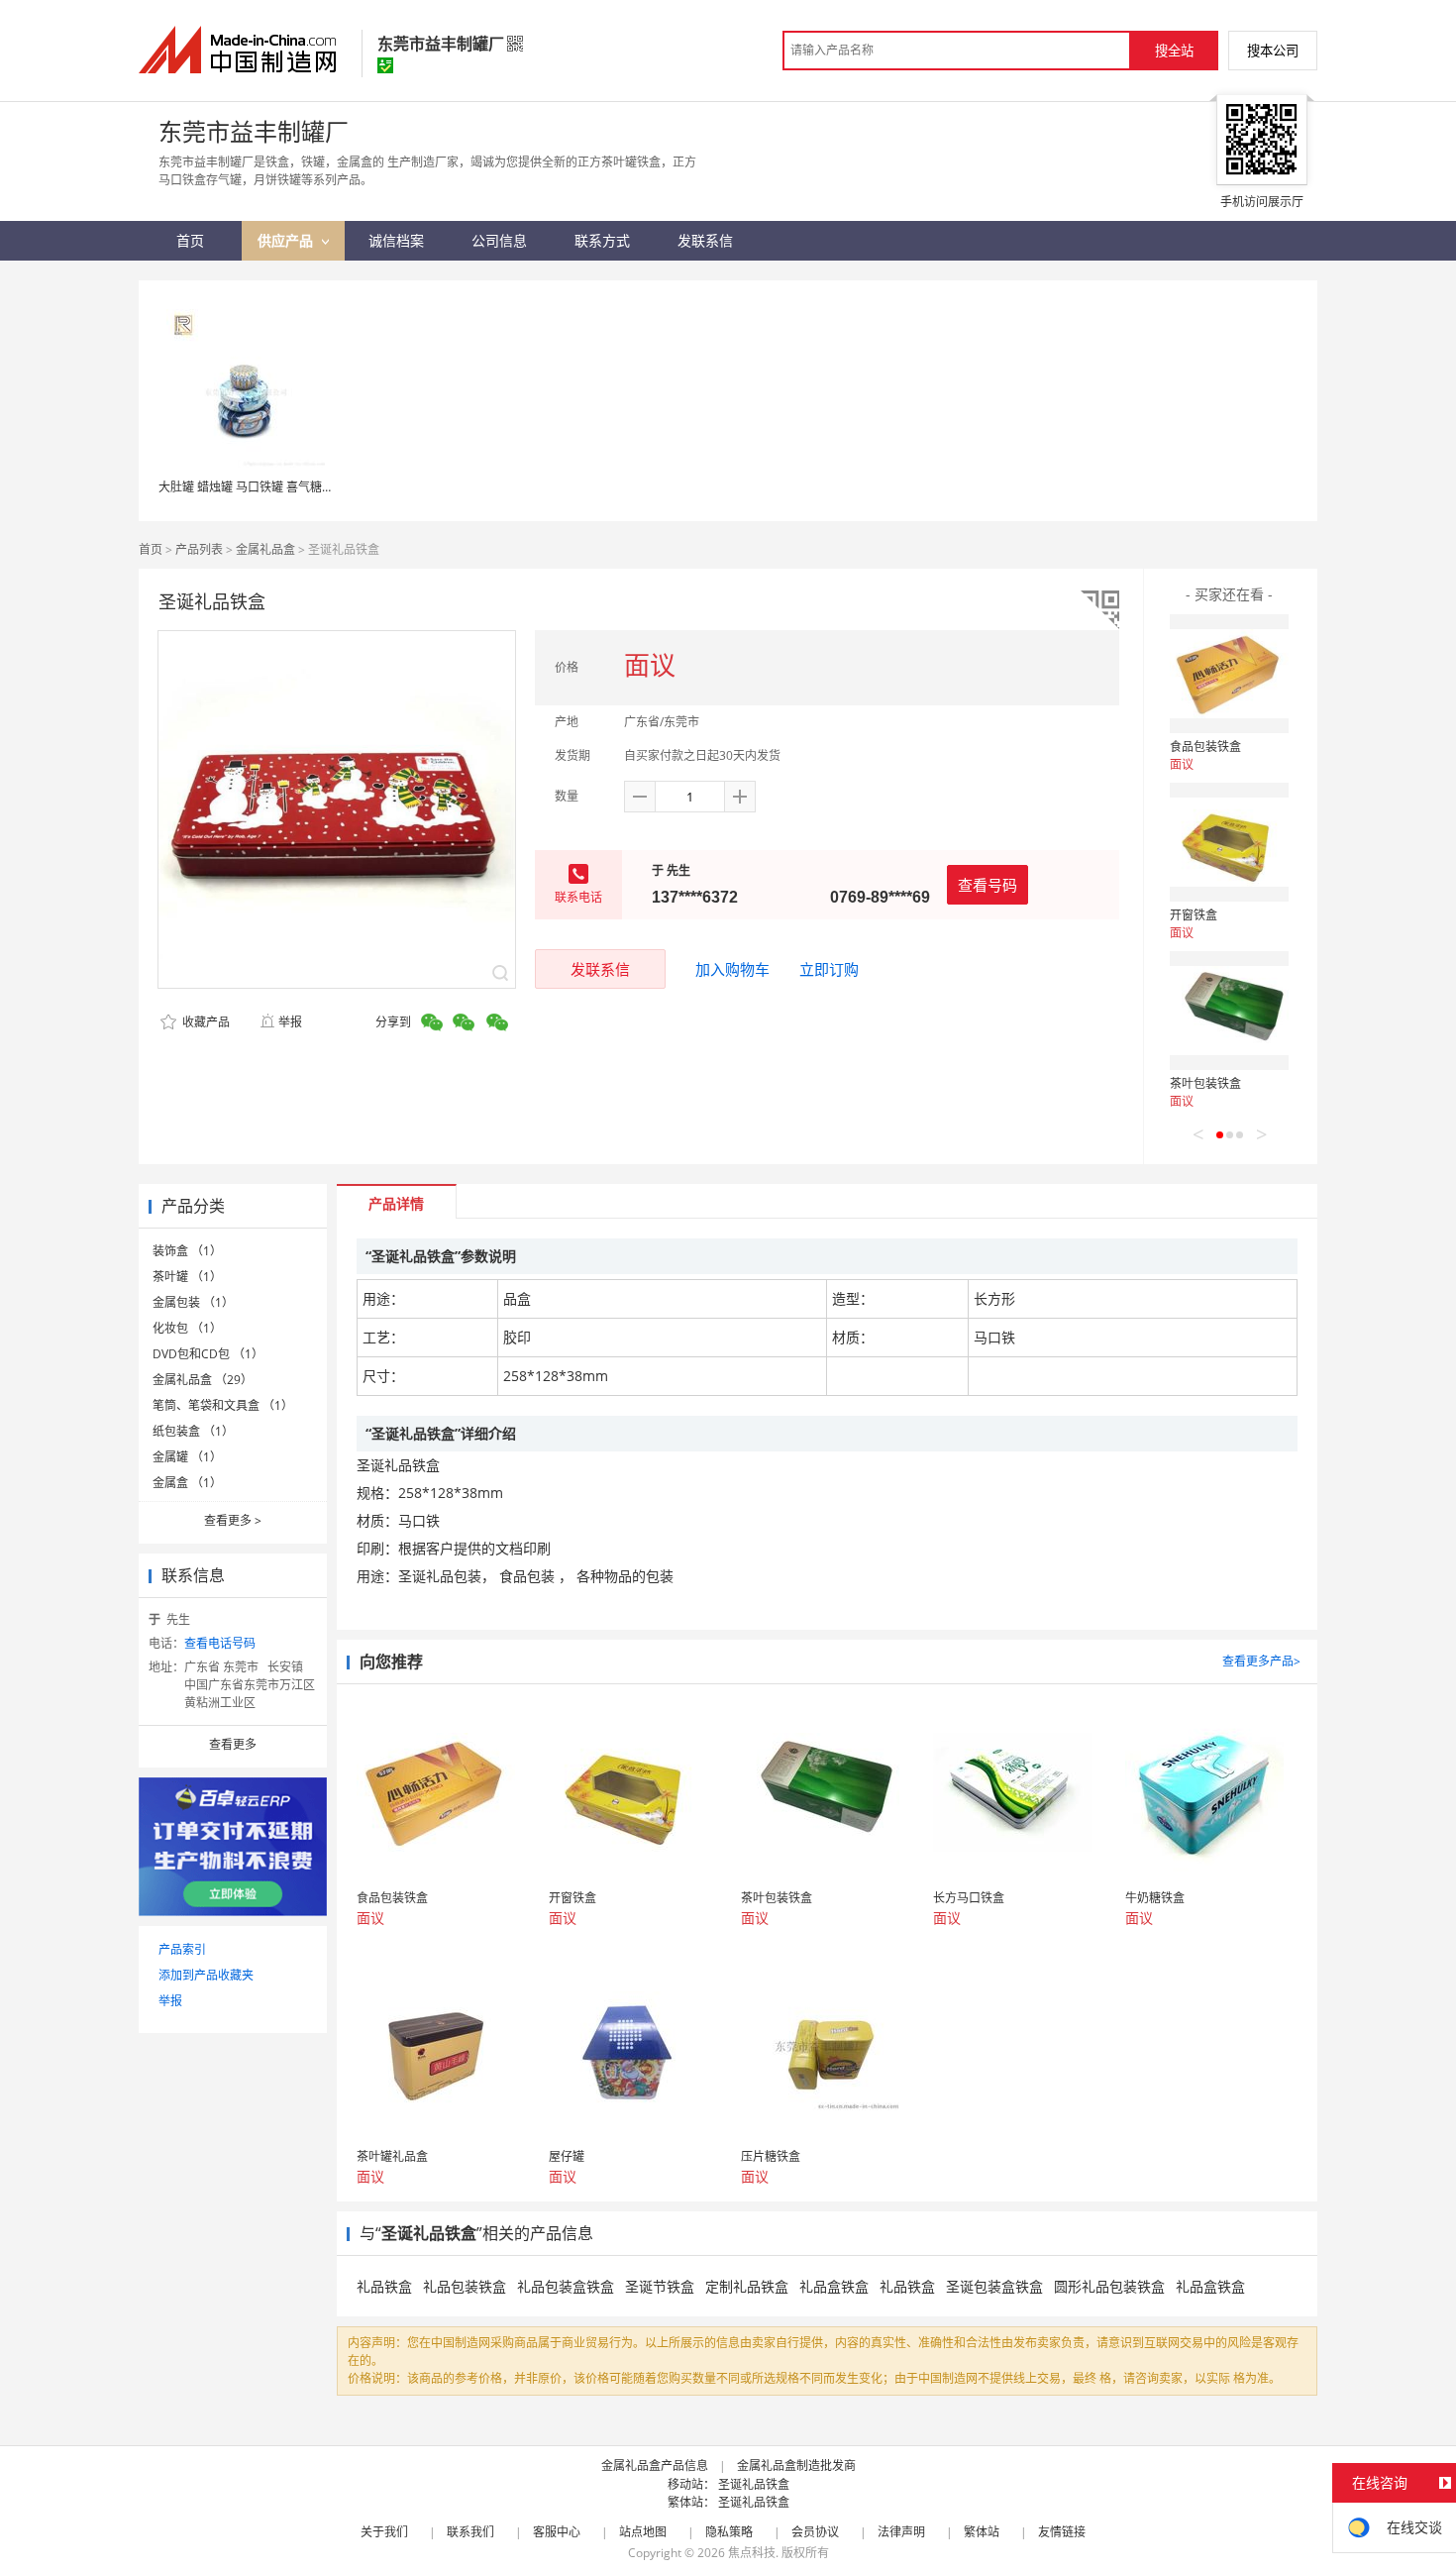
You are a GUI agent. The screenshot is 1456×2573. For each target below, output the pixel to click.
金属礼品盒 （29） (203, 1380)
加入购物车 (732, 969)
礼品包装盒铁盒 (566, 2286)
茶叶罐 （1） (187, 1277)
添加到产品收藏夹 (206, 1975)
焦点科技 (752, 2553)
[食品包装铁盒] (1229, 674)
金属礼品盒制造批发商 (796, 2466)
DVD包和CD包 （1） (208, 1354)
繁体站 (982, 2532)
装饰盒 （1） (187, 1251)
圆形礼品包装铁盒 (1109, 2286)
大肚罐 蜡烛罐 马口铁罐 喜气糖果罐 (252, 487)
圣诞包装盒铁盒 (994, 2286)
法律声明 (901, 2532)
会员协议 (815, 2532)
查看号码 (988, 885)
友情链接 (1062, 2532)
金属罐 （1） (187, 1457)
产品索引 (182, 1949)
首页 (151, 549)
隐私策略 (729, 2532)
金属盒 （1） (187, 1483)
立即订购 (829, 969)
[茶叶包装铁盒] (1229, 1011)
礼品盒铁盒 (834, 2286)
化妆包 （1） (187, 1328)
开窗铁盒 (1194, 915)
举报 (290, 1022)
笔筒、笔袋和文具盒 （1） (223, 1405)
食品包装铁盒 (1205, 747)
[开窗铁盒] (1229, 842)
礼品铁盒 (384, 2286)
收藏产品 (205, 1022)
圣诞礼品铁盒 (754, 2484)
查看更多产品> (1261, 1661)
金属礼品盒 (265, 549)
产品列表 (199, 549)
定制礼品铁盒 (747, 2286)
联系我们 (470, 2532)
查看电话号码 (220, 1643)
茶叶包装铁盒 (1205, 1083)
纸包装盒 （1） (193, 1431)
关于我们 (384, 2532)
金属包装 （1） (193, 1302)
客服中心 (557, 2532)
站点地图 (643, 2532)
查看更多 (233, 1520)
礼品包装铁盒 (465, 2286)
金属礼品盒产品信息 (655, 2466)
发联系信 (600, 969)
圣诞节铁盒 (660, 2286)
